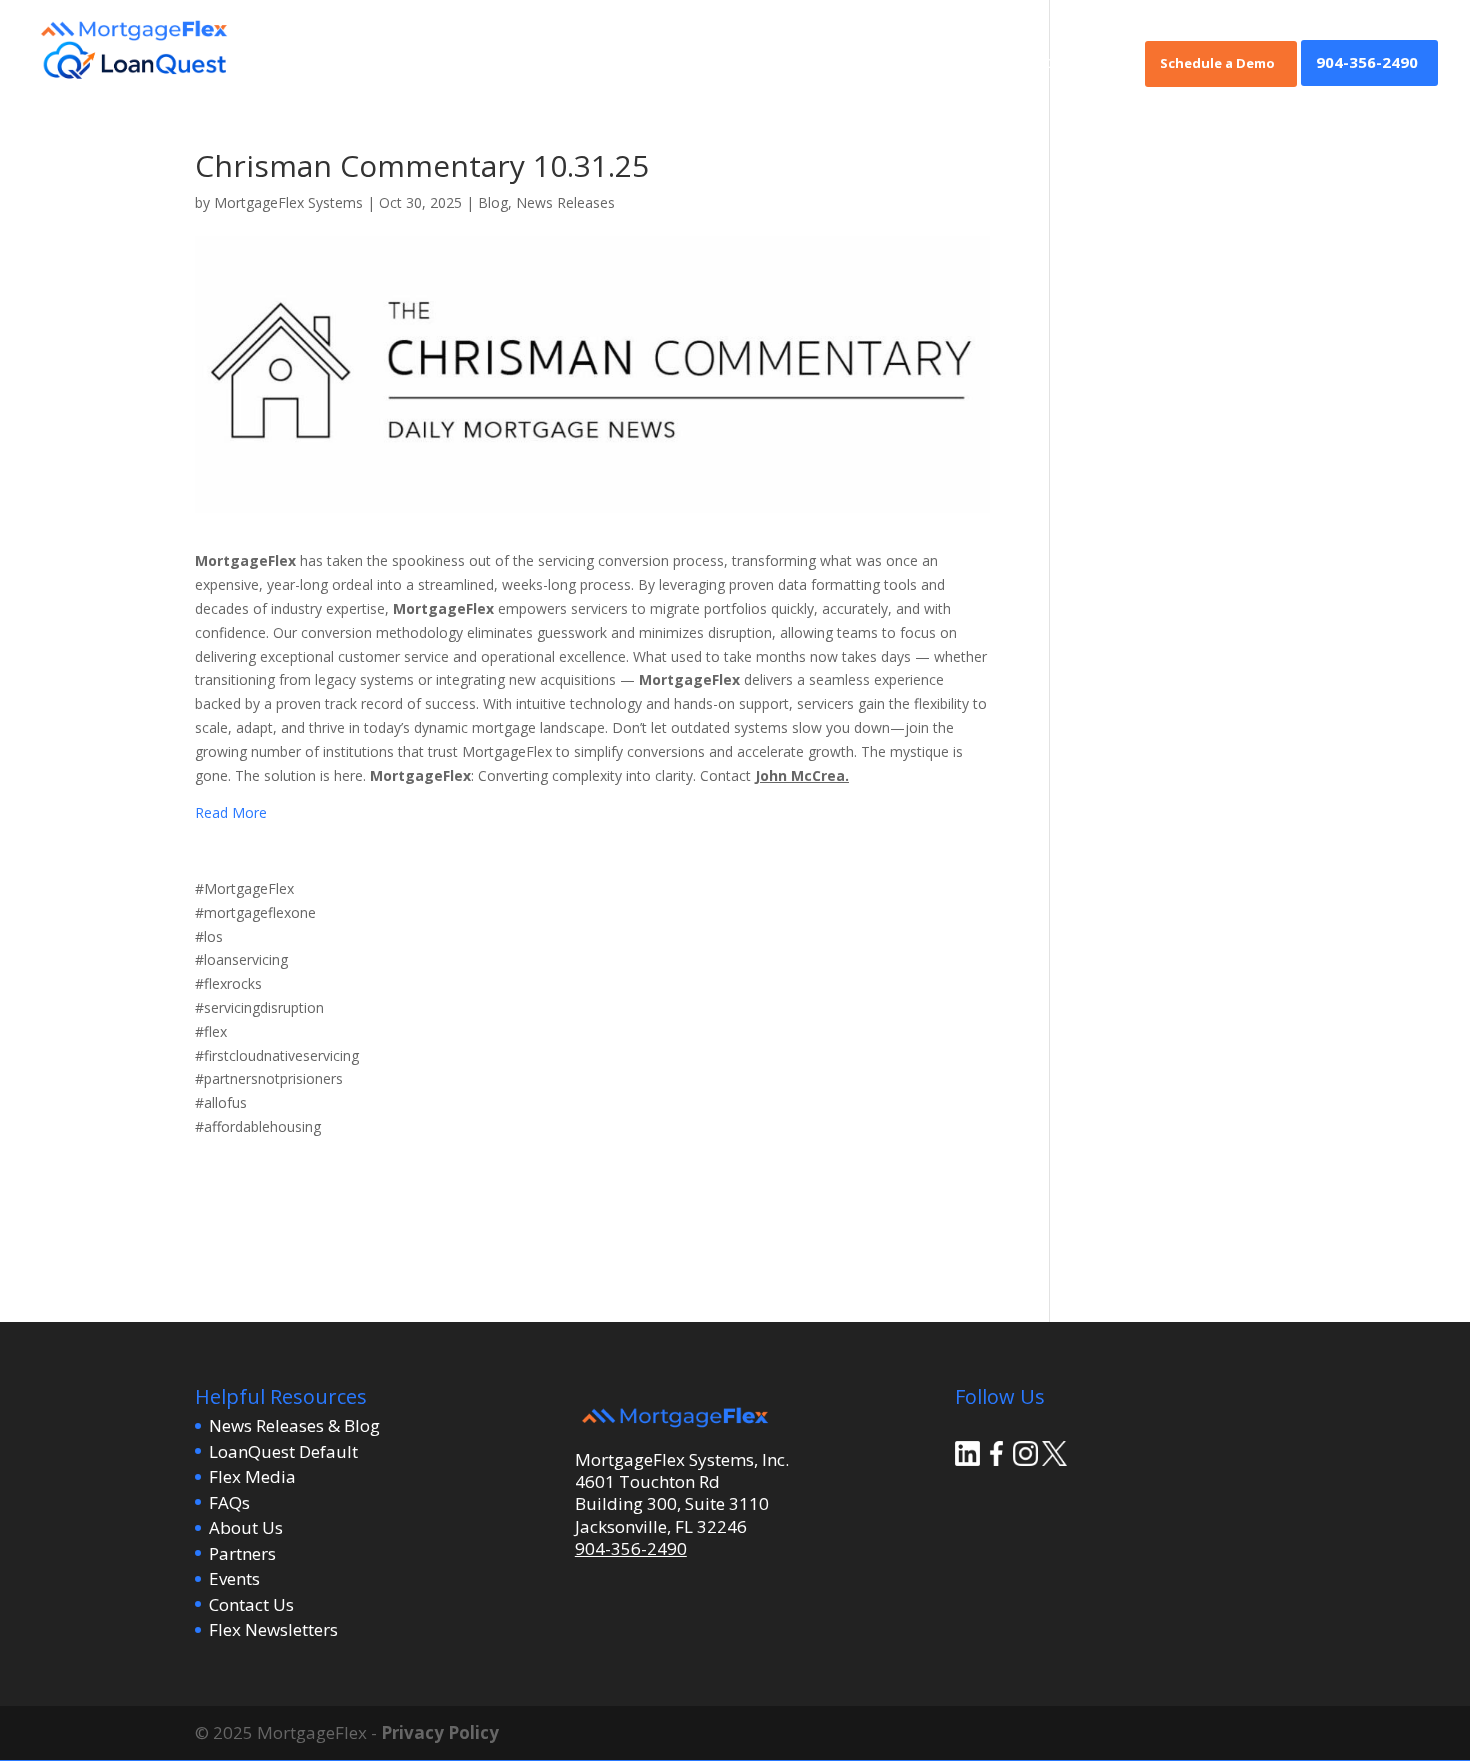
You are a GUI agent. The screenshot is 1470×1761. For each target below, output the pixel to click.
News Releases (565, 202)
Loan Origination (1065, 64)
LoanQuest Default (283, 1451)
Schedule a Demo (1217, 64)
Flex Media (252, 1476)
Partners (242, 1553)
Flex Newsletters (273, 1629)
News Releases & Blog (294, 1425)
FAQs (229, 1502)
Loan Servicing (937, 64)
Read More (231, 812)
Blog (493, 202)
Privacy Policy (440, 1732)
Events (234, 1578)
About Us (246, 1527)
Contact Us (251, 1604)
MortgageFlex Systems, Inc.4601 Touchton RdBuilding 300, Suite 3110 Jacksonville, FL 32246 (682, 1492)
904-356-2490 (1367, 63)
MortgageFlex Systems (288, 202)
